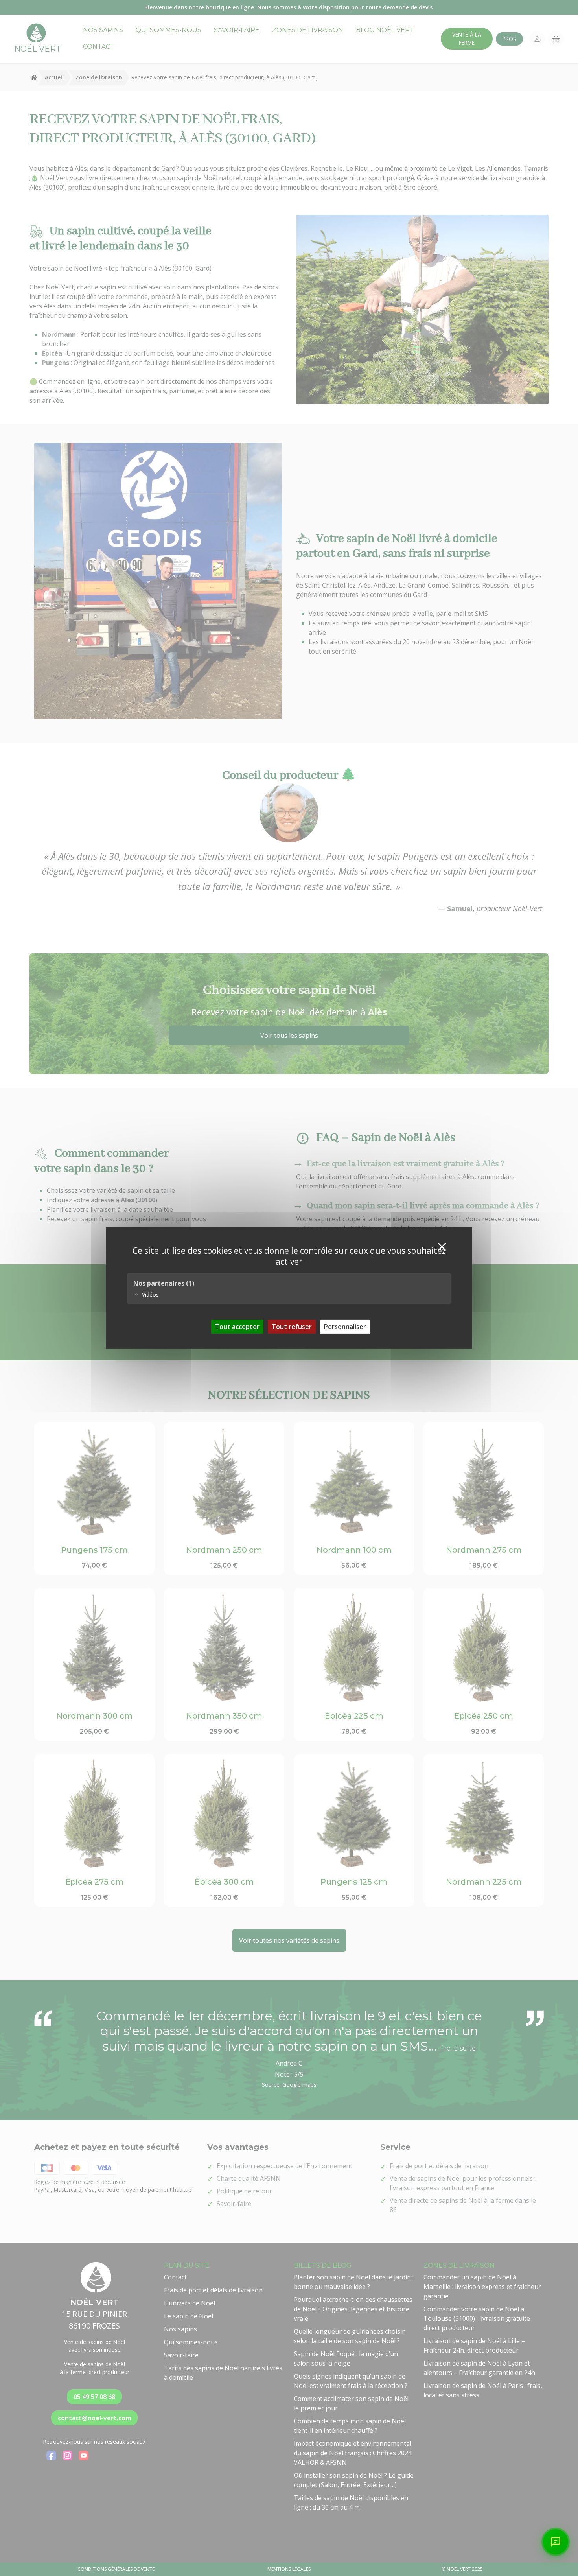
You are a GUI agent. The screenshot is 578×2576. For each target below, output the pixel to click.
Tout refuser (292, 1327)
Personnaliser (345, 1327)
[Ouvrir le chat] (556, 2542)
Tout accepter (237, 1327)
